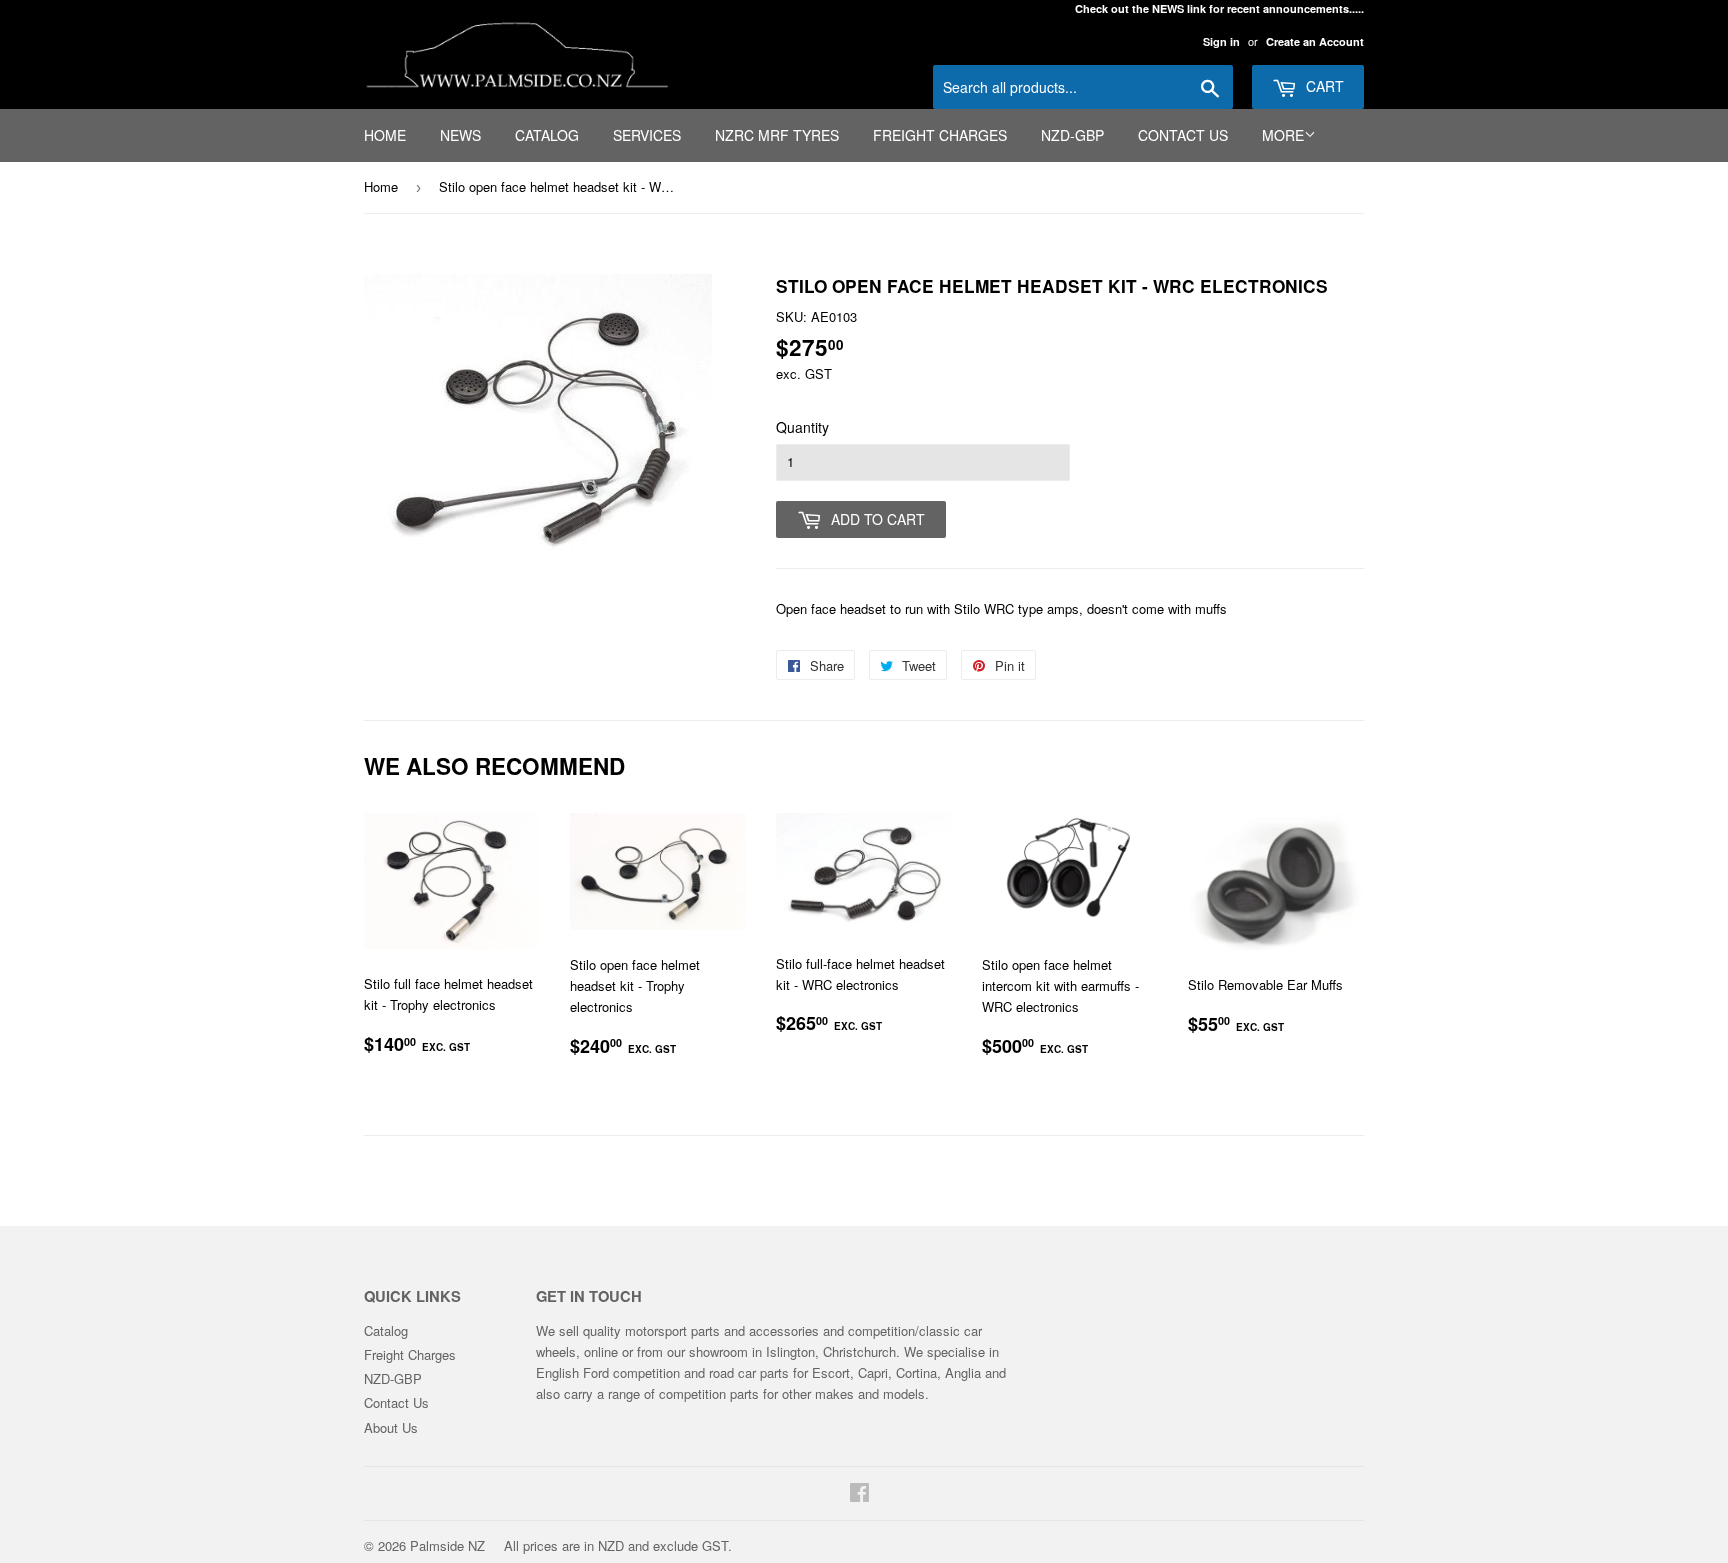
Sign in (1221, 41)
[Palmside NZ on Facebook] (859, 1494)
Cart (1323, 86)
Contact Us (1183, 135)
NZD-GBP (1072, 135)
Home (385, 135)
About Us (391, 1427)
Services (647, 135)
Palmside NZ (447, 1545)
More (1283, 135)
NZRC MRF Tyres (777, 135)
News (460, 135)
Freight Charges (940, 135)
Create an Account (1315, 41)
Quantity (802, 427)
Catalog (547, 135)
